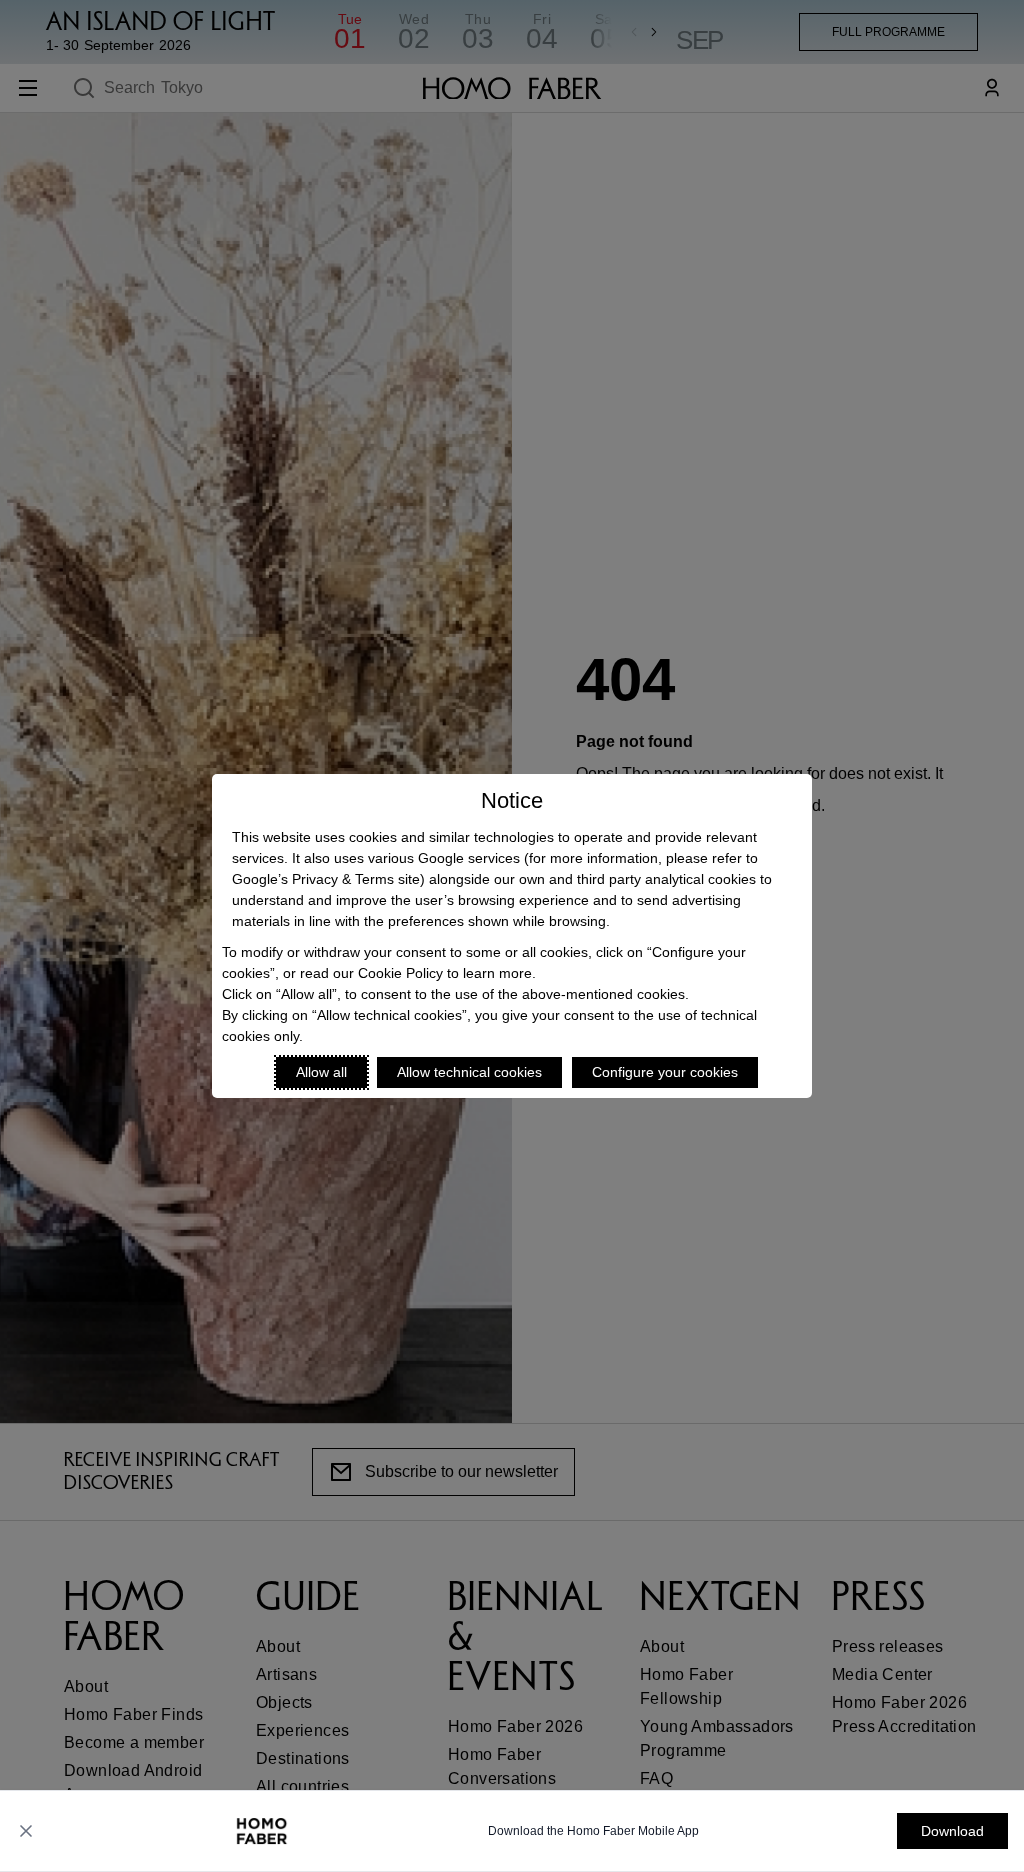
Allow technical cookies (469, 1072)
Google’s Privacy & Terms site (326, 879)
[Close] (26, 1831)
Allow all (321, 1072)
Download (952, 1831)
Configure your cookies (665, 1072)
